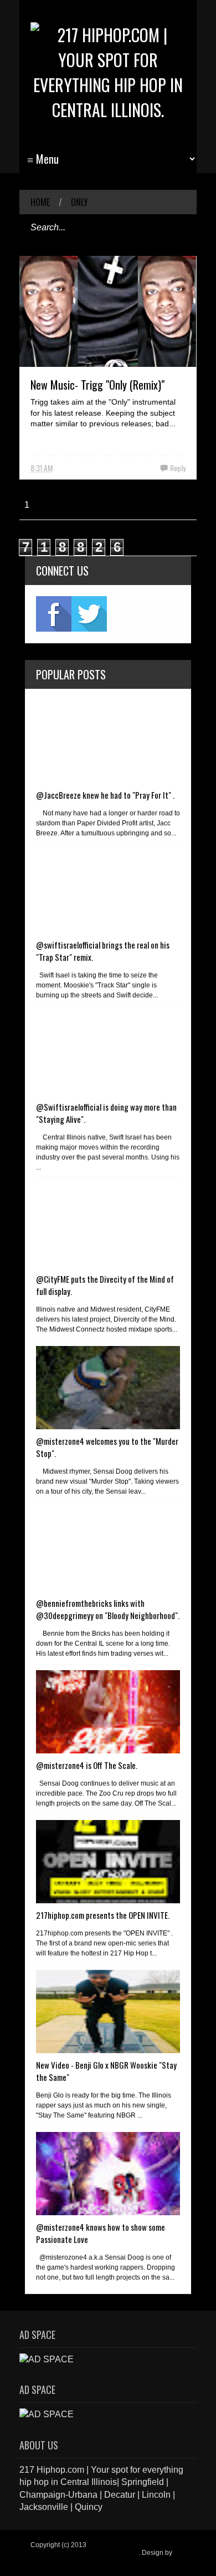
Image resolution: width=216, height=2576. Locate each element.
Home (40, 202)
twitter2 (89, 614)
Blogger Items (51, 2560)
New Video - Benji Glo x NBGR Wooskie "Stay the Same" (106, 2071)
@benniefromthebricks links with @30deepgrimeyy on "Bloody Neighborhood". (108, 1609)
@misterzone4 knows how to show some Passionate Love (101, 2233)
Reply (178, 468)
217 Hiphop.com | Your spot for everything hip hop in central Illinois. (106, 2549)
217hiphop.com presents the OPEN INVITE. (103, 1915)
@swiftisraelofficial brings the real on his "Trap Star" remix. (103, 951)
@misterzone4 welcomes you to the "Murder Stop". (107, 1447)
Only (79, 202)
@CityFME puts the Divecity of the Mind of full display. (105, 1285)
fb (54, 614)
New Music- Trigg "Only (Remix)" (97, 385)
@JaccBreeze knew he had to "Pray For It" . (105, 795)
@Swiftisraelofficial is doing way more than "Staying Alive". (106, 1113)
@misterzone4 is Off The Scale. (87, 1765)
